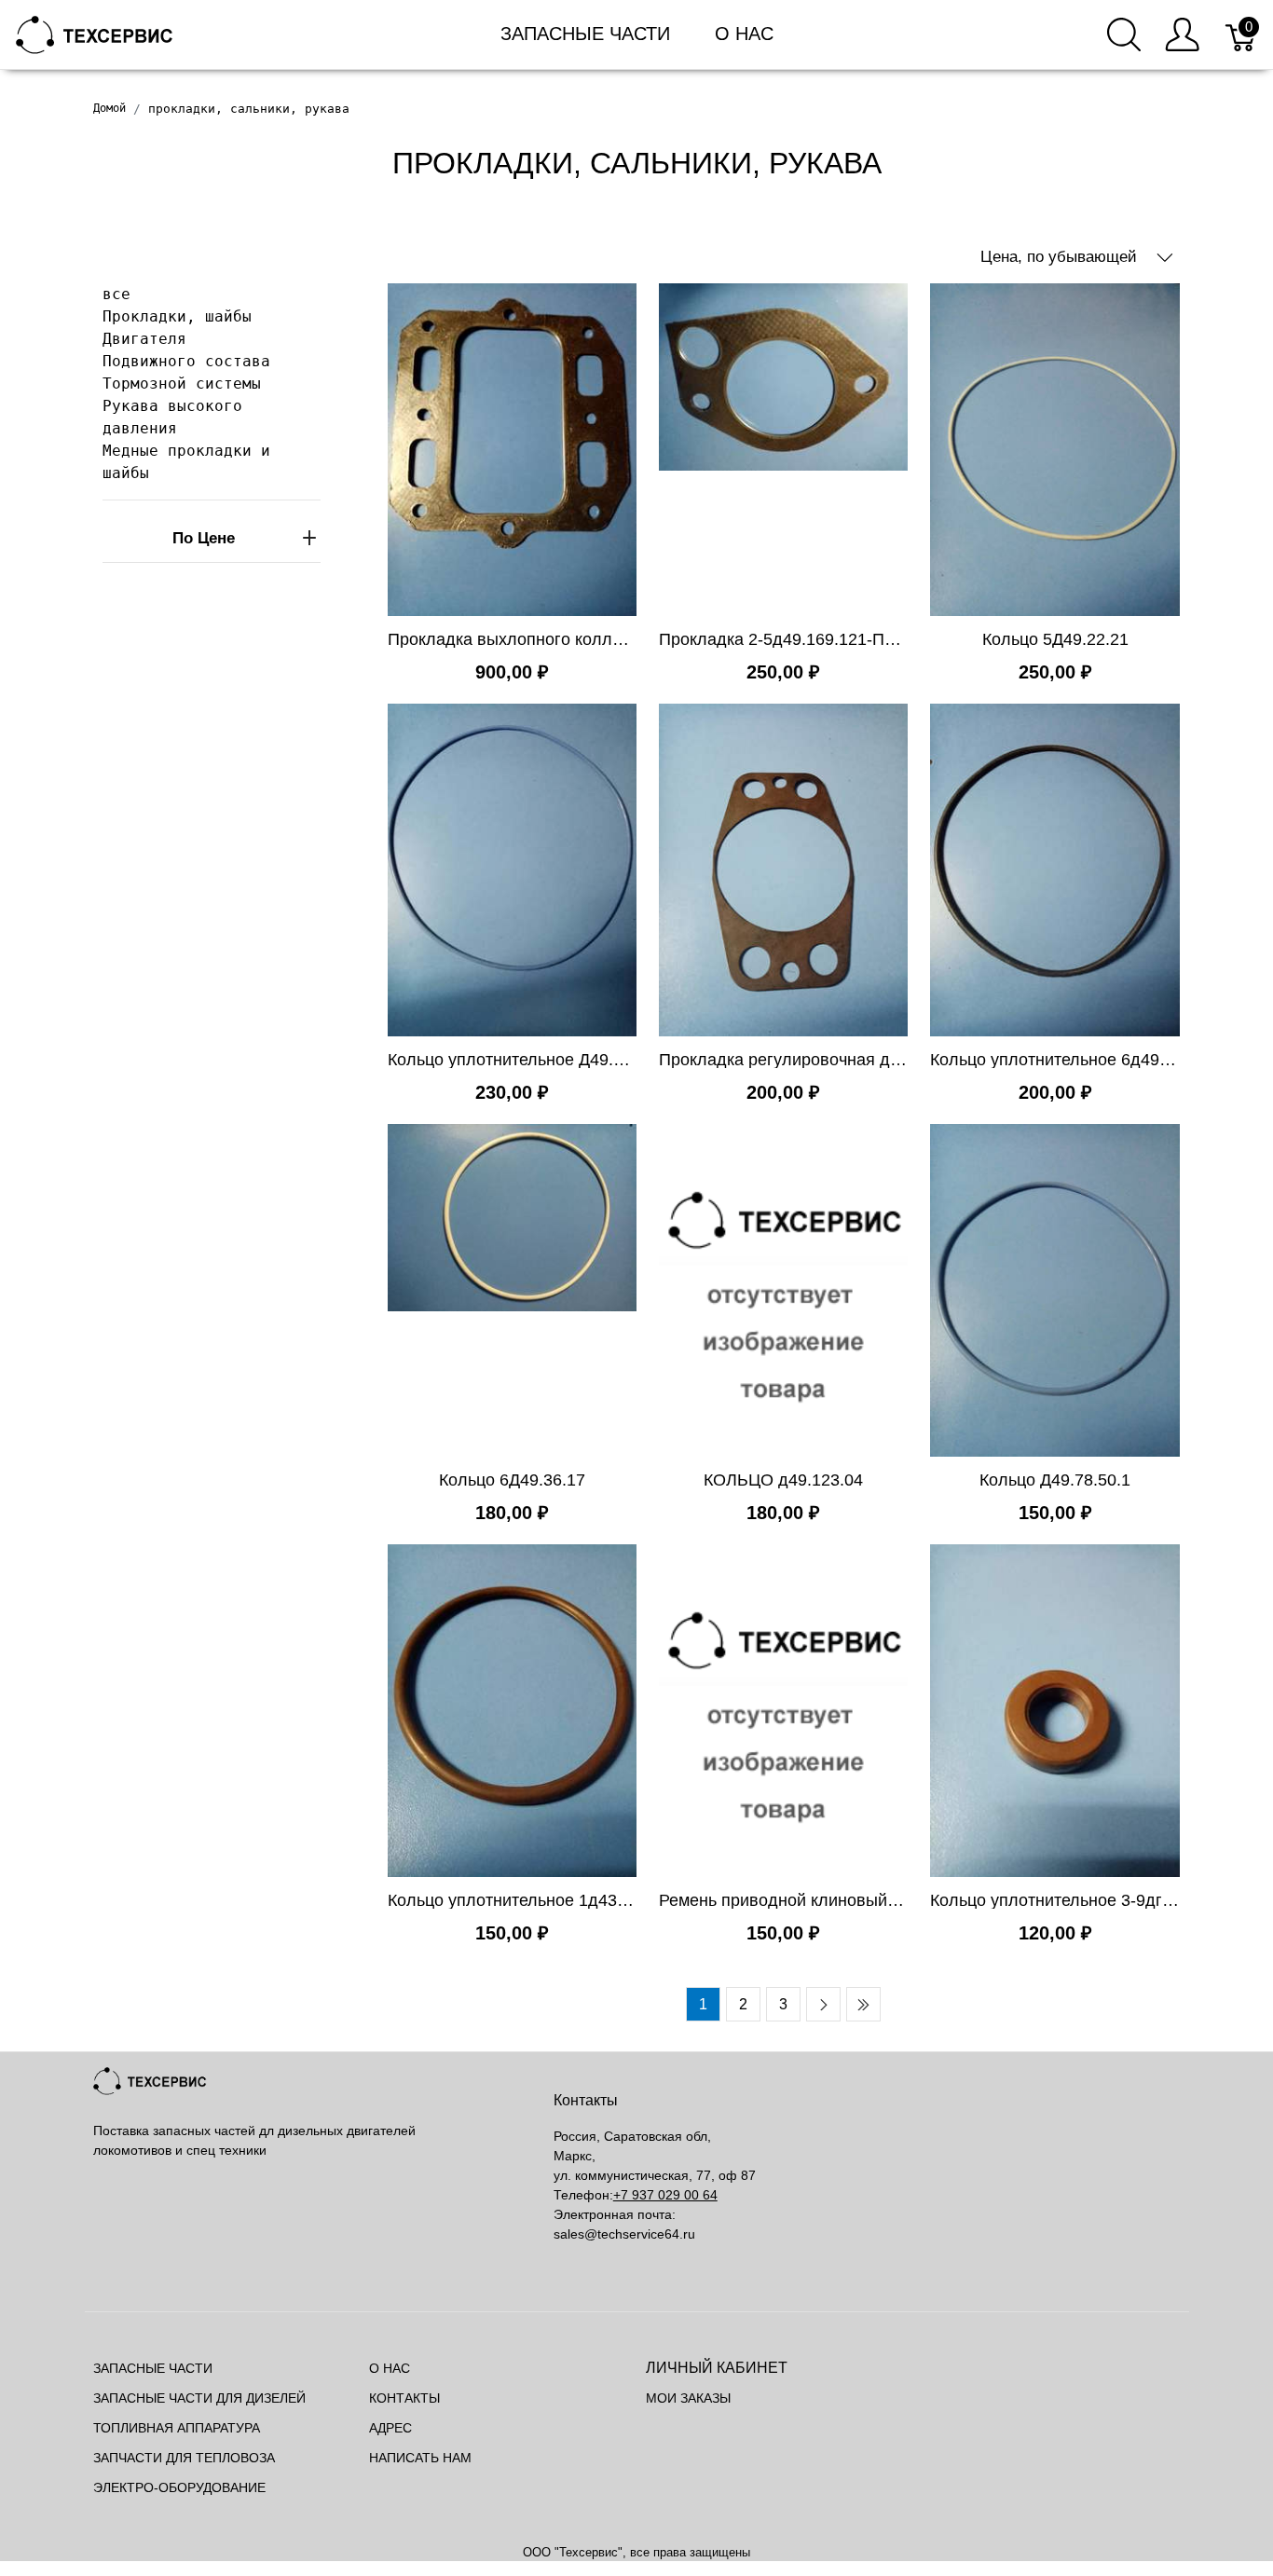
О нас (744, 34)
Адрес (390, 2428)
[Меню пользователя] (1182, 34)
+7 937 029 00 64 (665, 2195)
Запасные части (585, 34)
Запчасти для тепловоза (184, 2458)
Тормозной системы (182, 384)
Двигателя (144, 339)
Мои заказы (688, 2398)
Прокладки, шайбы (177, 316)
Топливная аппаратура (177, 2428)
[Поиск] (1124, 34)
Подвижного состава (186, 361)
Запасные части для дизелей (199, 2398)
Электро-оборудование (179, 2487)
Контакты (404, 2398)
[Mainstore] (95, 33)
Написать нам (420, 2458)
